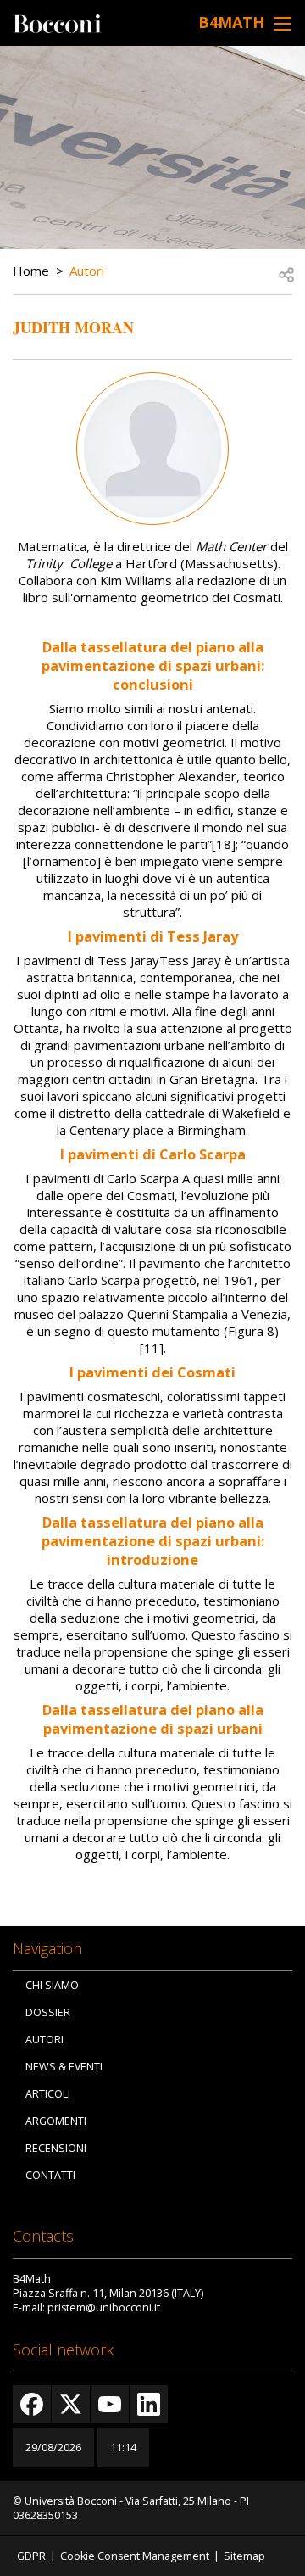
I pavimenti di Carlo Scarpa (153, 1154)
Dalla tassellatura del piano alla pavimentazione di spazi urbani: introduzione (153, 1541)
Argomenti (56, 2121)
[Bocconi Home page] (57, 22)
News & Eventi (64, 2067)
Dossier (48, 2012)
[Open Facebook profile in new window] (32, 2404)
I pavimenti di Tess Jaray (153, 936)
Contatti (50, 2175)
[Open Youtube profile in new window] (110, 2404)
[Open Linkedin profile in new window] (149, 2404)
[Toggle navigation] (283, 23)
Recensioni (56, 2148)
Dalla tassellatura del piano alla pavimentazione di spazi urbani (153, 1719)
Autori (87, 271)
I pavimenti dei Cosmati (152, 1372)
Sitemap (244, 2556)
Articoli (48, 2094)
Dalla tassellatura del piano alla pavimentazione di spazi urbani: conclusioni (153, 665)
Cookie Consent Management (135, 2556)
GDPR (31, 2556)
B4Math (231, 22)
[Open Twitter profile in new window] (71, 2404)
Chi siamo (52, 1985)
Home (31, 271)
